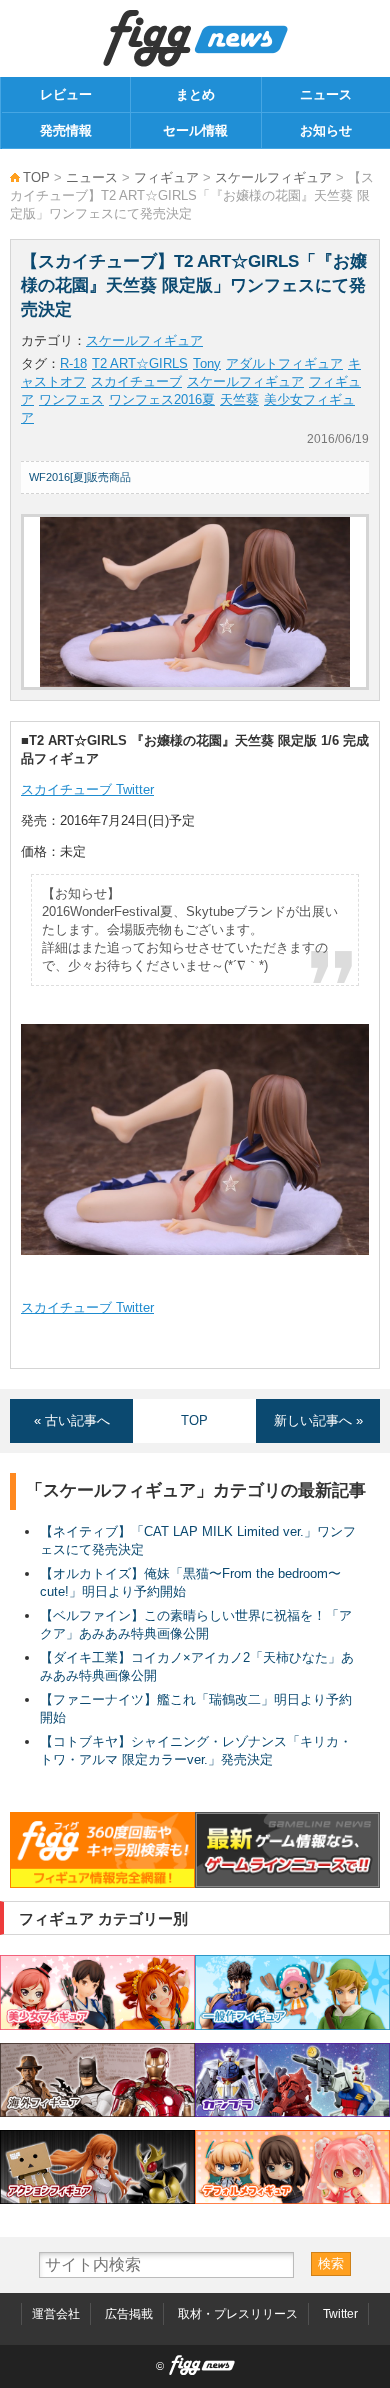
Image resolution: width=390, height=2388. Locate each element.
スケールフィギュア (273, 177)
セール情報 (195, 130)
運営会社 (56, 2314)
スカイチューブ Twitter (87, 789)
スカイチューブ (136, 381)
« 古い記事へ (72, 1420)
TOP (36, 177)
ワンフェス (71, 399)
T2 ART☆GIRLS (140, 363)
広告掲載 (129, 2314)
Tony (207, 363)
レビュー (66, 94)
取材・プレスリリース (238, 2314)
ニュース (326, 94)
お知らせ (326, 130)
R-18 (73, 363)
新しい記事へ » (318, 1420)
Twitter (340, 2314)
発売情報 (66, 130)
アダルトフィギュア (284, 363)
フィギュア (166, 177)
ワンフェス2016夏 (162, 399)
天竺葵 (239, 399)
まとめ (195, 94)
